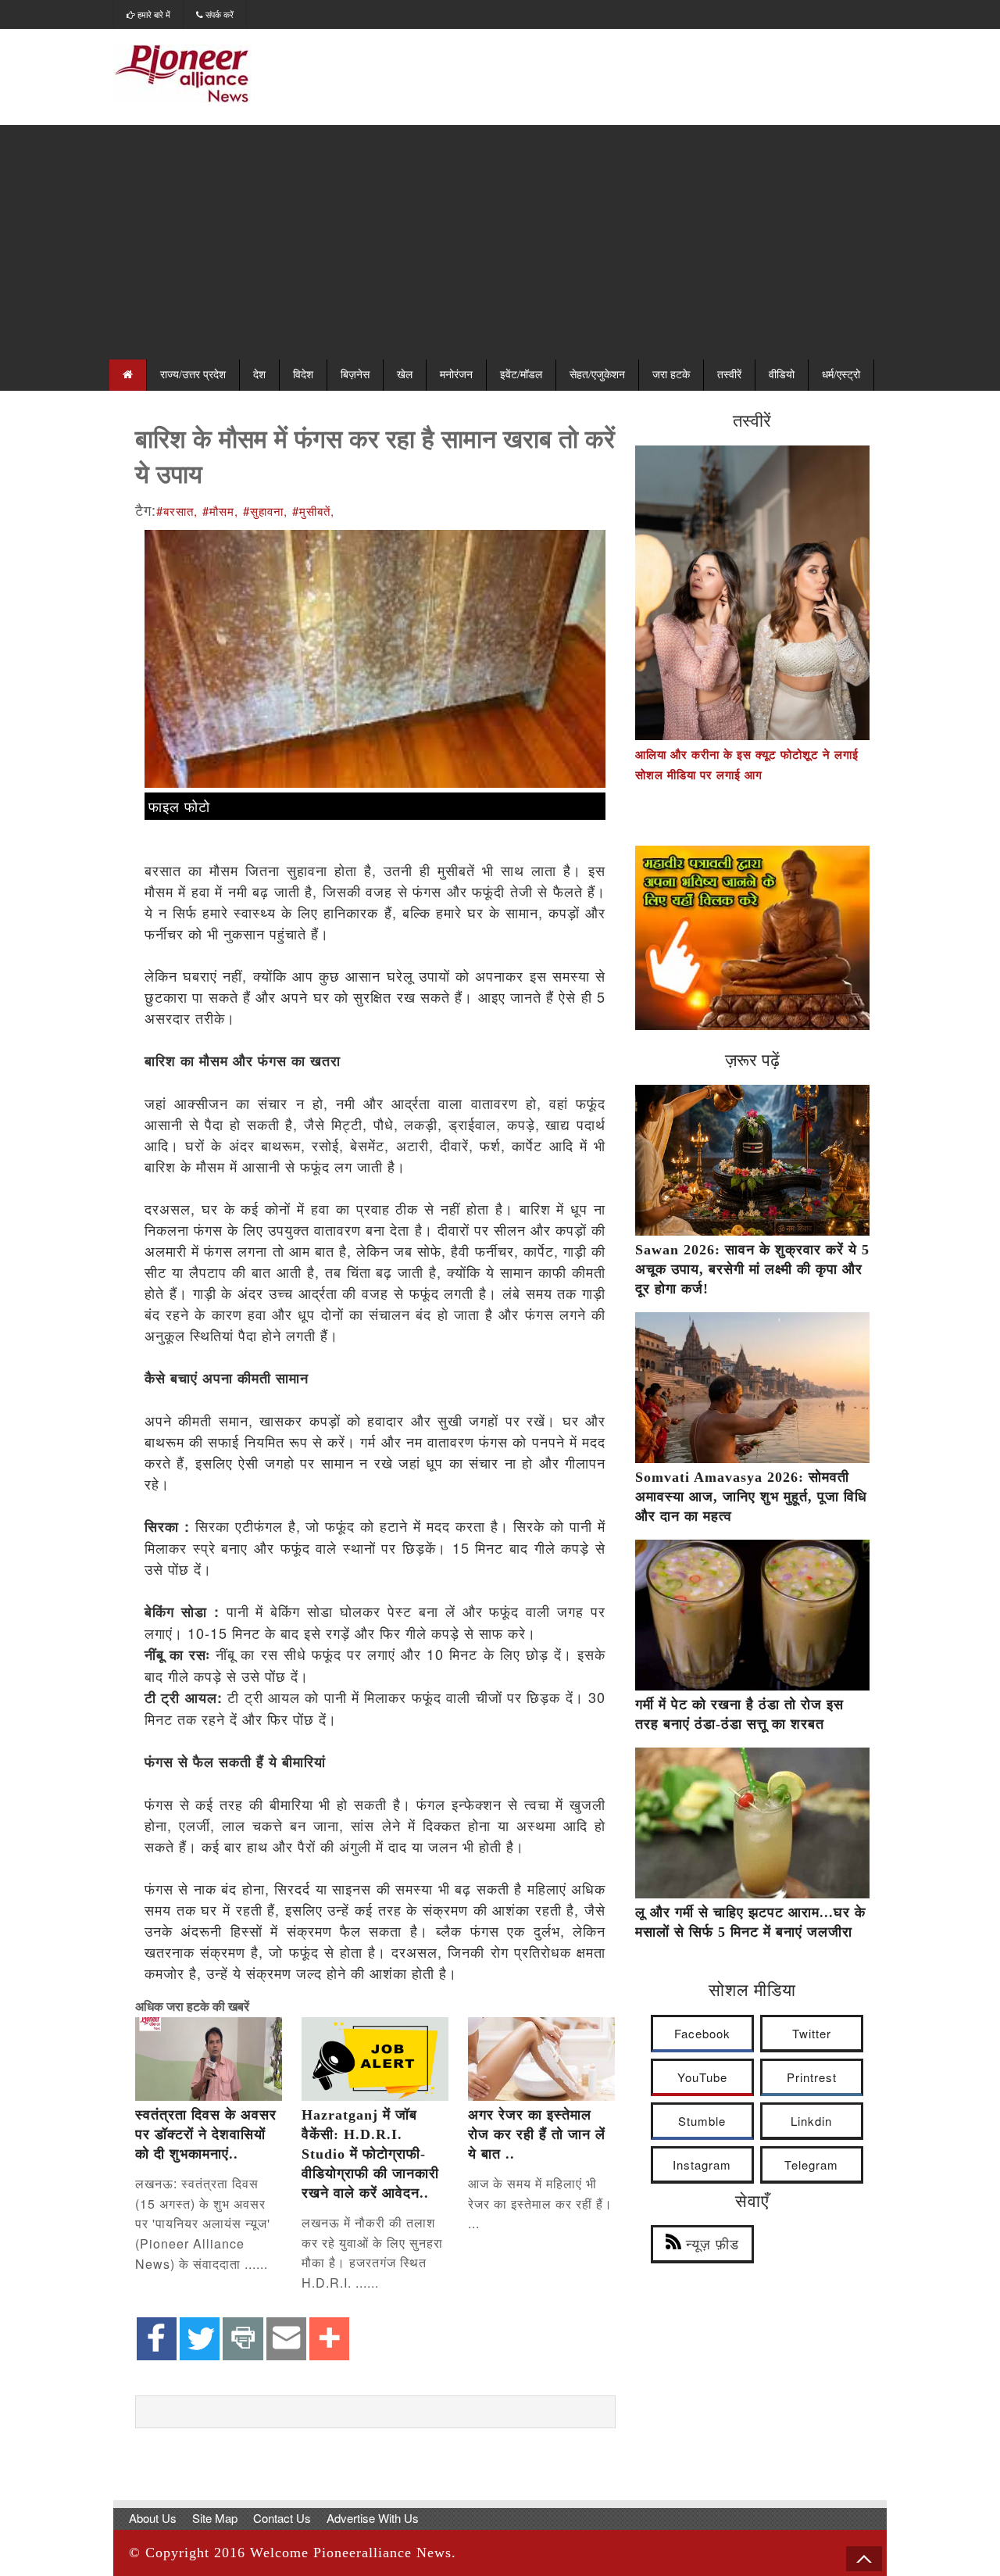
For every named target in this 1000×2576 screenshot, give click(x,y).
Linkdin (811, 2121)
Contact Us (282, 2518)
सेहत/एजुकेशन (597, 375)
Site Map (215, 2518)
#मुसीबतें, (313, 511)
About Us (153, 2518)
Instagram (702, 2165)
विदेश (303, 375)
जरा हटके (671, 375)
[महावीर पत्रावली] (752, 1025)
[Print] (243, 2340)
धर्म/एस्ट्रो (841, 375)
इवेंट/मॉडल (521, 375)
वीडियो (782, 375)
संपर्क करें (218, 14)
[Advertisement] (500, 242)
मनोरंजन (456, 375)
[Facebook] (157, 2340)
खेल (405, 375)
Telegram (811, 2165)
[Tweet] (200, 2340)
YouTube (702, 2077)
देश (259, 375)
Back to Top (864, 2559)
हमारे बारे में (153, 14)
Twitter (812, 2033)
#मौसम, (220, 511)
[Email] (286, 2340)
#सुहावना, (265, 511)
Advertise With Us (373, 2518)
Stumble (702, 2121)
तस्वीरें (729, 375)
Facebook (702, 2033)
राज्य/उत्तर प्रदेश (193, 375)
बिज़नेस (355, 375)
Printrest (812, 2077)
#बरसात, (177, 511)
